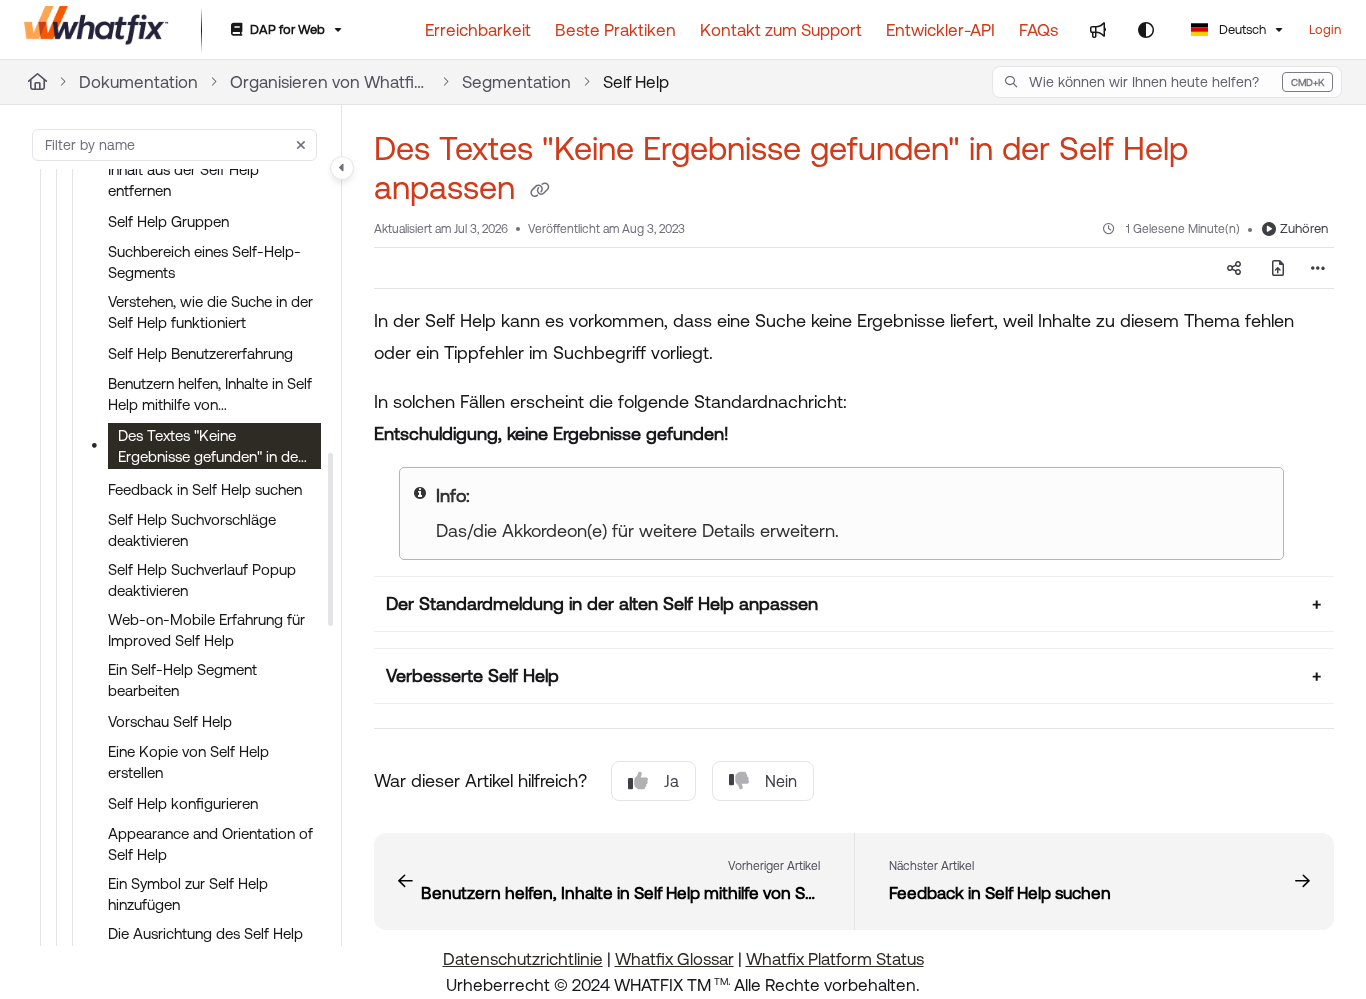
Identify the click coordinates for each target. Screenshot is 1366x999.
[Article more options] (1318, 268)
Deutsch (1241, 29)
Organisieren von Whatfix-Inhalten (330, 82)
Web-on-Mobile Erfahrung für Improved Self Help (206, 630)
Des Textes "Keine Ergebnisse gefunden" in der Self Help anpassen (210, 448)
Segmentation (516, 82)
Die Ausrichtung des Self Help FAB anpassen (205, 944)
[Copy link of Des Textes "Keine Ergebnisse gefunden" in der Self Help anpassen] (540, 191)
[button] (1167, 82)
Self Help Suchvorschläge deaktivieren (192, 530)
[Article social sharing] (1234, 268)
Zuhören (1304, 228)
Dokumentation (138, 82)
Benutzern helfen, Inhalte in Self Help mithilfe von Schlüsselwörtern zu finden (210, 395)
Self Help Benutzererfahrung (200, 353)
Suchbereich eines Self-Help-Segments (204, 262)
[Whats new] (1098, 30)
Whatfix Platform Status (835, 959)
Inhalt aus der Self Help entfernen (183, 180)
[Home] (96, 30)
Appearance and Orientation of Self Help (210, 844)
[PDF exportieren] (1278, 268)
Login (1325, 29)
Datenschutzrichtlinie (523, 959)
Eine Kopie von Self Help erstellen (188, 762)
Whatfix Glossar (674, 959)
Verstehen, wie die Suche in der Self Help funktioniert (210, 312)
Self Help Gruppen (168, 221)
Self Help (636, 82)
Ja (671, 781)
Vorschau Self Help (170, 721)
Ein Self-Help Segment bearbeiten (182, 680)
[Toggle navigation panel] (342, 168)
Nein (781, 781)
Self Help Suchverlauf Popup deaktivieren (202, 580)
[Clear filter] (301, 145)
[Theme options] (1146, 30)
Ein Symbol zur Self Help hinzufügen (188, 894)
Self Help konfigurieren (183, 803)
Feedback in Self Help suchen (205, 489)
